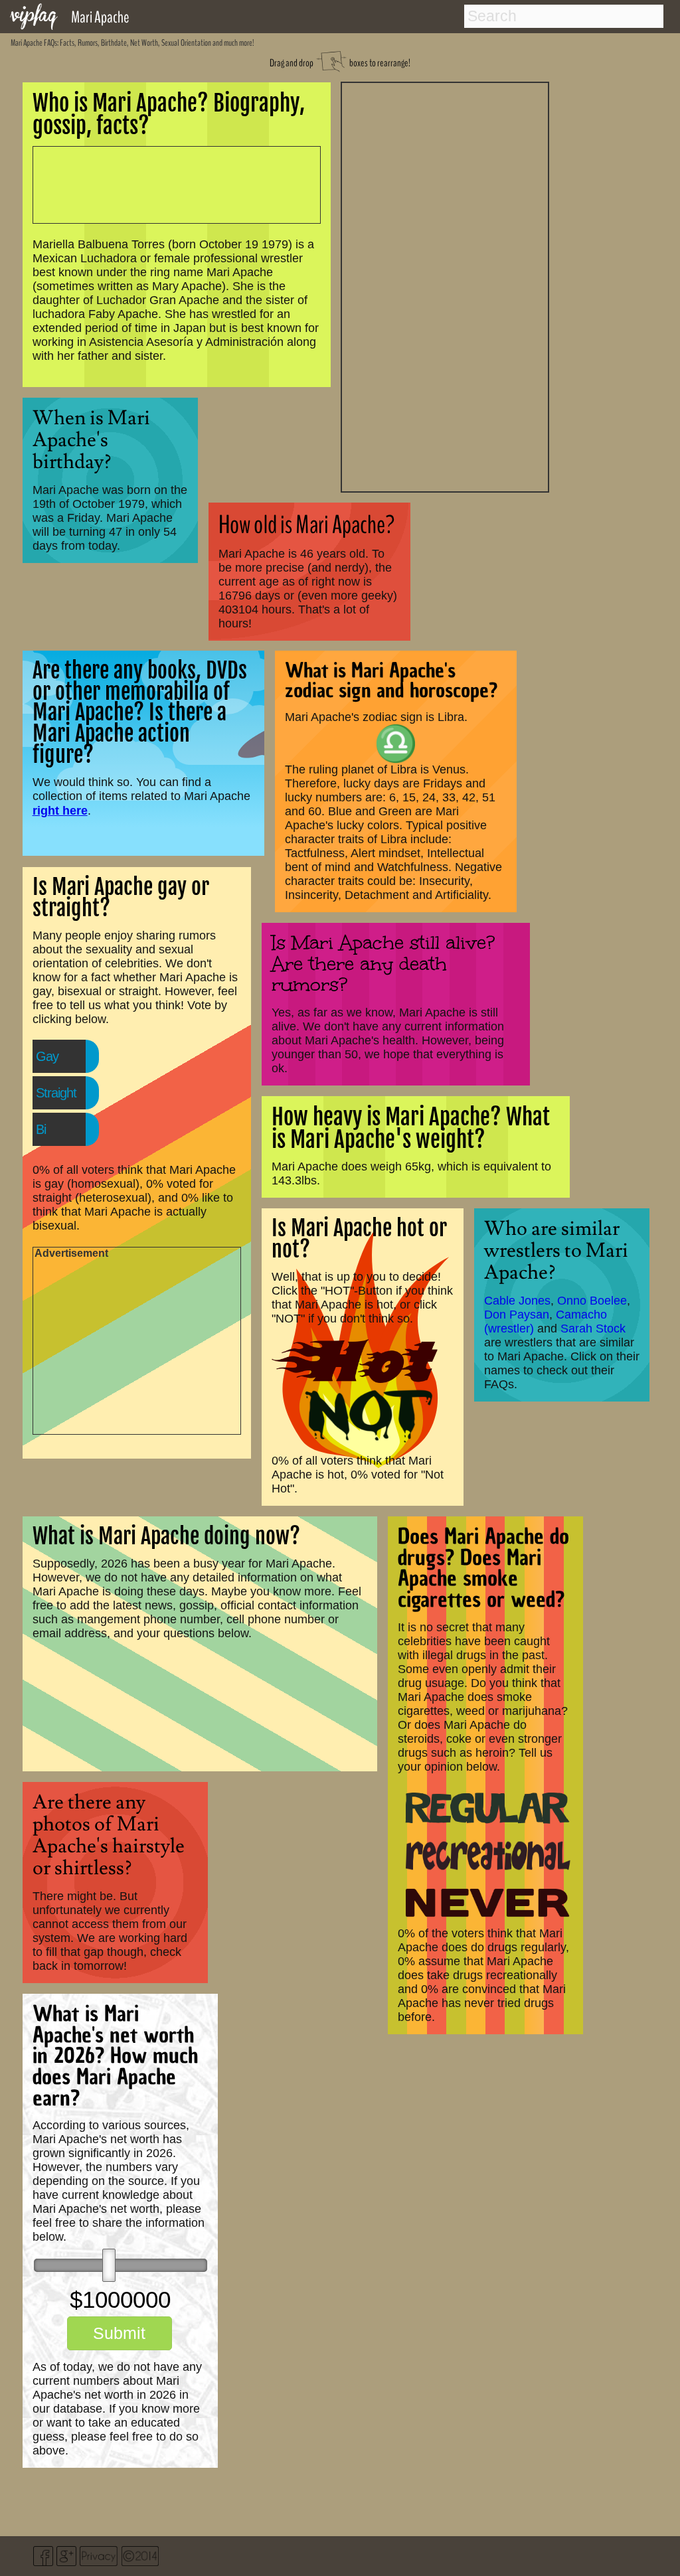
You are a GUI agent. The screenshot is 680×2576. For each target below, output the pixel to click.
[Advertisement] (445, 285)
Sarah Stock (593, 1328)
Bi (41, 1129)
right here (60, 810)
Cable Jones (517, 1301)
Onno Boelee (592, 1301)
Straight (56, 1093)
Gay (47, 1056)
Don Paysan (517, 1315)
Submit (119, 2333)
